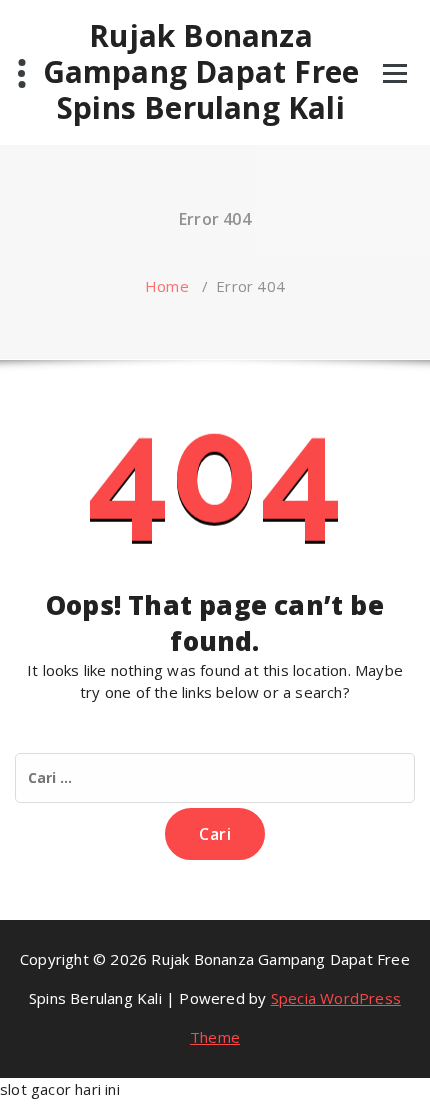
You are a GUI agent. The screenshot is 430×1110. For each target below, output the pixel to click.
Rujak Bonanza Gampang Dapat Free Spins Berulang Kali (201, 72)
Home (167, 286)
